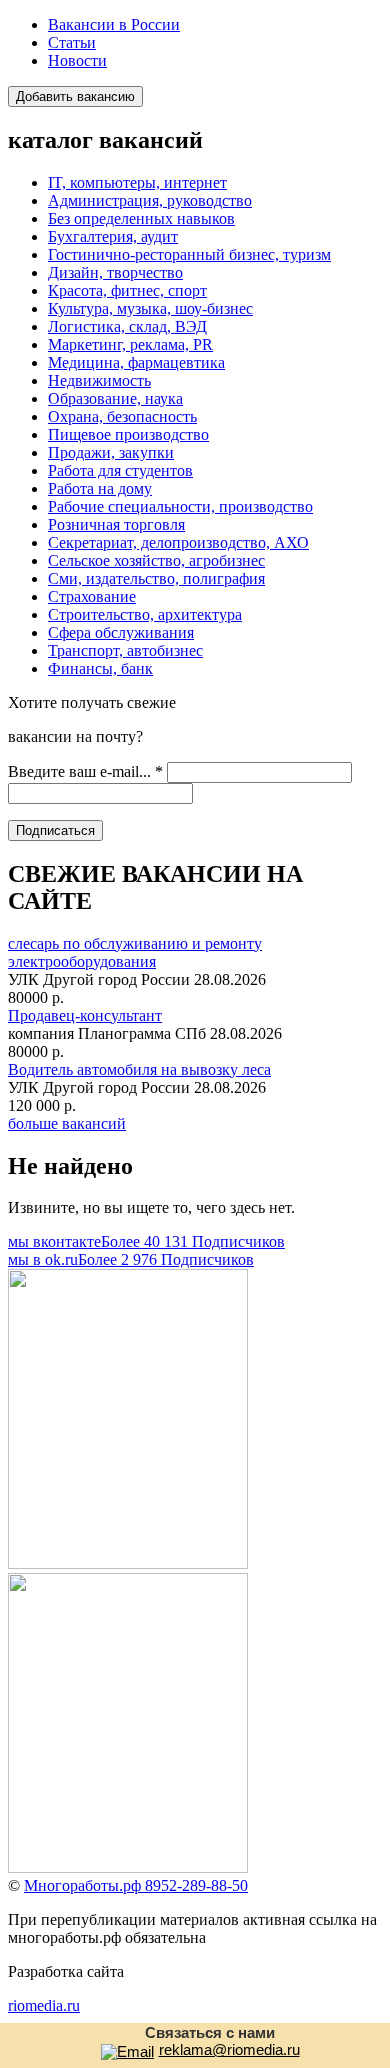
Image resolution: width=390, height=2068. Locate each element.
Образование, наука (115, 398)
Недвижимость (99, 380)
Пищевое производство (128, 434)
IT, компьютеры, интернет (137, 182)
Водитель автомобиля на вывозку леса (139, 1069)
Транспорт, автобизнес (125, 650)
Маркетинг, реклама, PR (130, 344)
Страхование (92, 596)
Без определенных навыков (141, 218)
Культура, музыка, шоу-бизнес (150, 308)
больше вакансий (67, 1123)
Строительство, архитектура (145, 614)
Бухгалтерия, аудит (113, 236)
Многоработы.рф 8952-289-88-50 (136, 1885)
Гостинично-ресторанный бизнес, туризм (189, 254)
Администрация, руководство (150, 200)
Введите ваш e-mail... (85, 771)
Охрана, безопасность (122, 416)
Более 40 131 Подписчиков (146, 1241)
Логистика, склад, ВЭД (127, 326)
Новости (77, 60)
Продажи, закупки (111, 452)
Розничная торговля (116, 524)
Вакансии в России (114, 24)
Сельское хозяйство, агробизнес (156, 560)
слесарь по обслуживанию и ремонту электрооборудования (135, 952)
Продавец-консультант (85, 1015)
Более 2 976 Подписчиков (131, 1259)
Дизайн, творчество (115, 272)
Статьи (72, 42)
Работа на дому (100, 488)
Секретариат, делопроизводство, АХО (178, 542)
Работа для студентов (120, 470)
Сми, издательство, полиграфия (156, 578)
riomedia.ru (44, 2005)
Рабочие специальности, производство (180, 506)
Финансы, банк (100, 668)
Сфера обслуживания (121, 632)
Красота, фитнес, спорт (127, 290)
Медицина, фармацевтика (136, 362)
